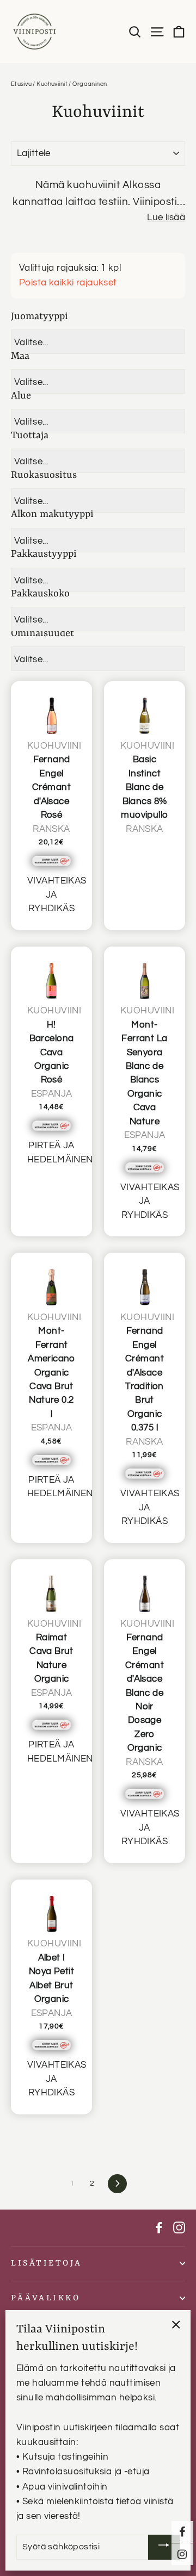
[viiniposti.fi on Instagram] (179, 2228)
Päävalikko (45, 2298)
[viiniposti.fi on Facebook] (159, 2228)
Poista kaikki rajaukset (68, 283)
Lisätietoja (47, 2263)
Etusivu (21, 84)
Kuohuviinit (52, 84)
